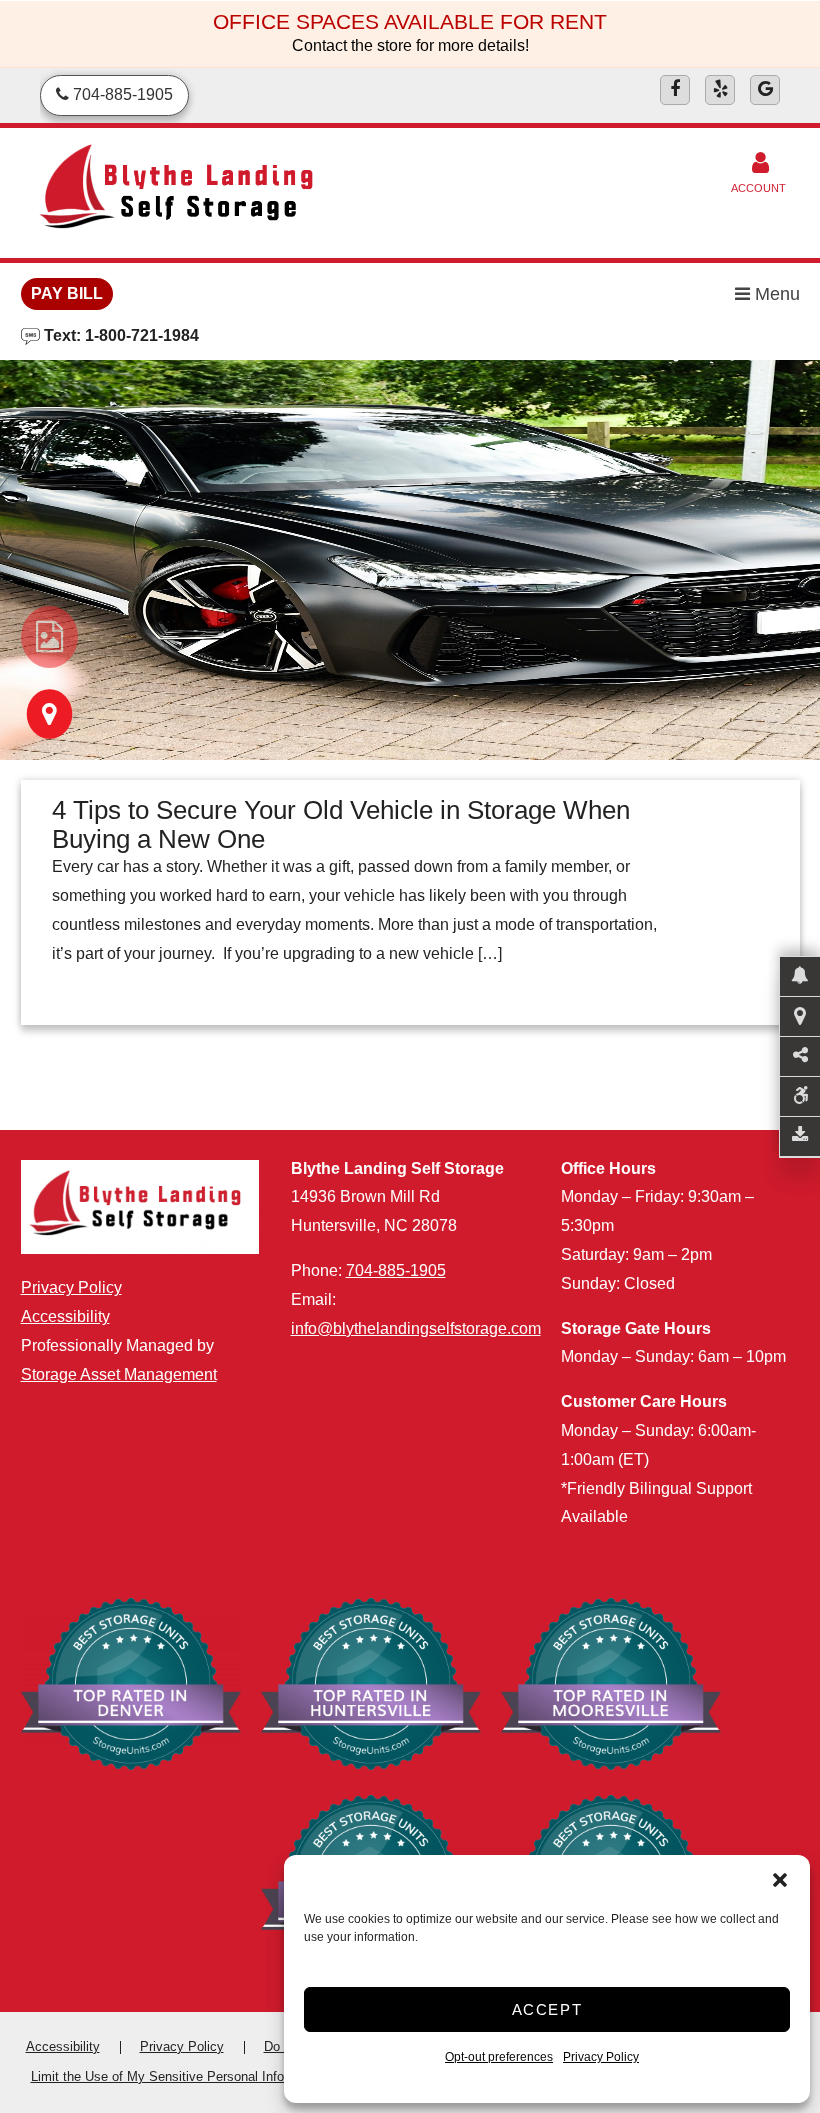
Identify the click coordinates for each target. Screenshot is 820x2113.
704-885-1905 (396, 1270)
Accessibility (65, 1316)
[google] (765, 90)
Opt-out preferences (499, 2057)
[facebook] (675, 90)
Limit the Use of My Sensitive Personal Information (179, 2076)
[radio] (49, 637)
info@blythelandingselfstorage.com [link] (416, 1328)
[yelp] (720, 90)
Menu (775, 294)
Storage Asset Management (119, 1374)
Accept (547, 2009)
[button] (780, 1880)
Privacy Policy (601, 2057)
